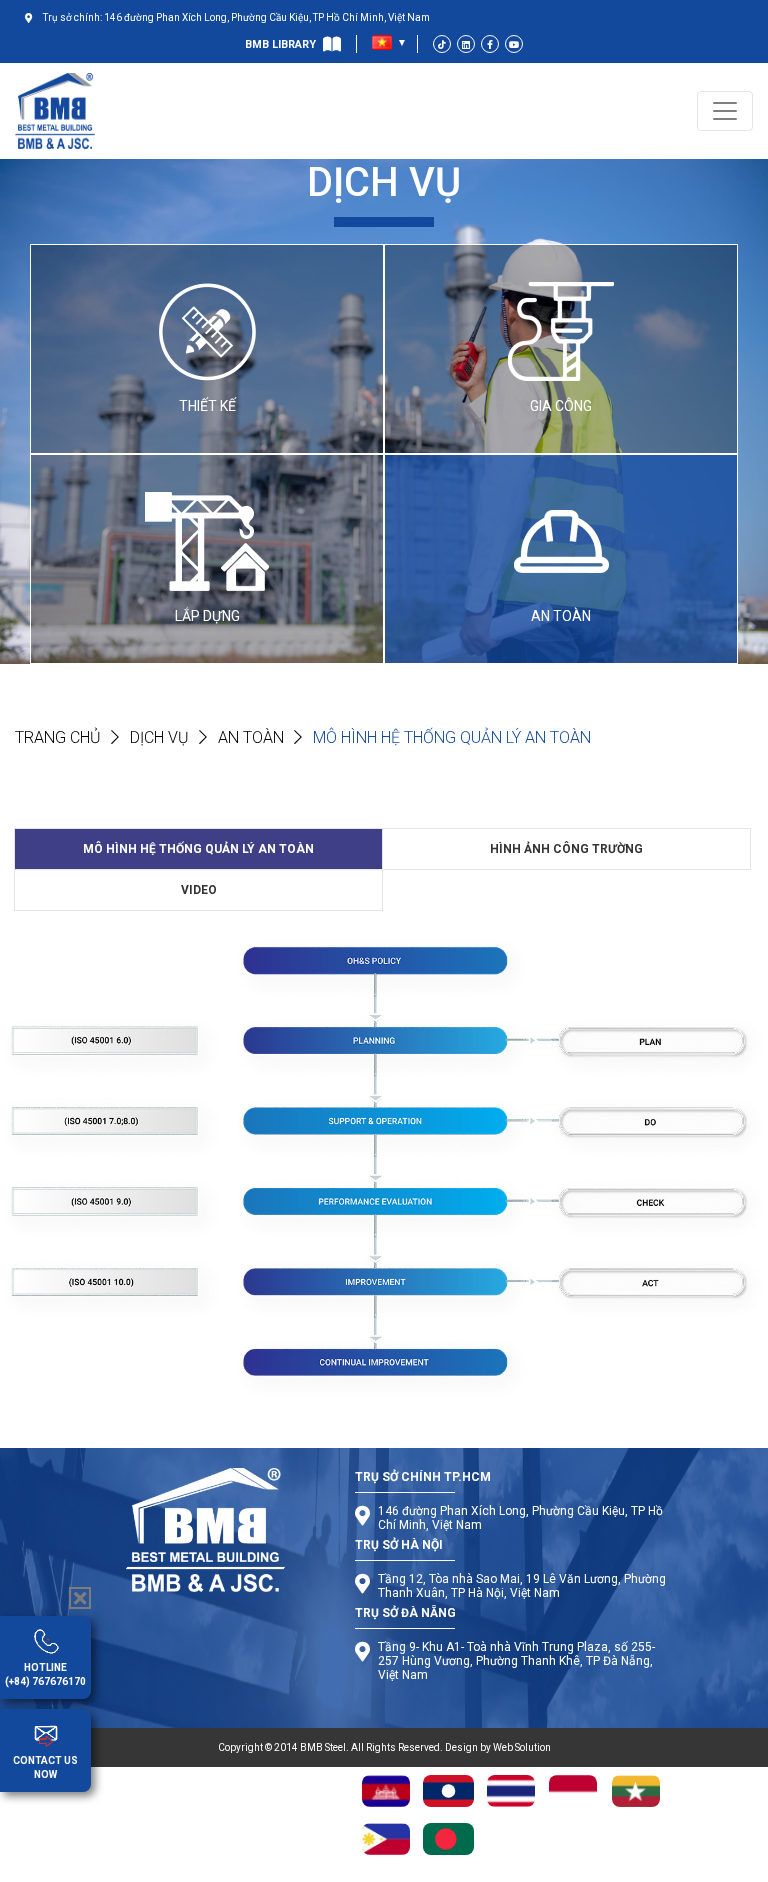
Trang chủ (58, 737)
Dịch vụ (159, 737)
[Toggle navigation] (725, 111)
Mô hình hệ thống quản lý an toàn (198, 849)
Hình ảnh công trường (566, 849)
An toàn (251, 737)
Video (199, 890)
